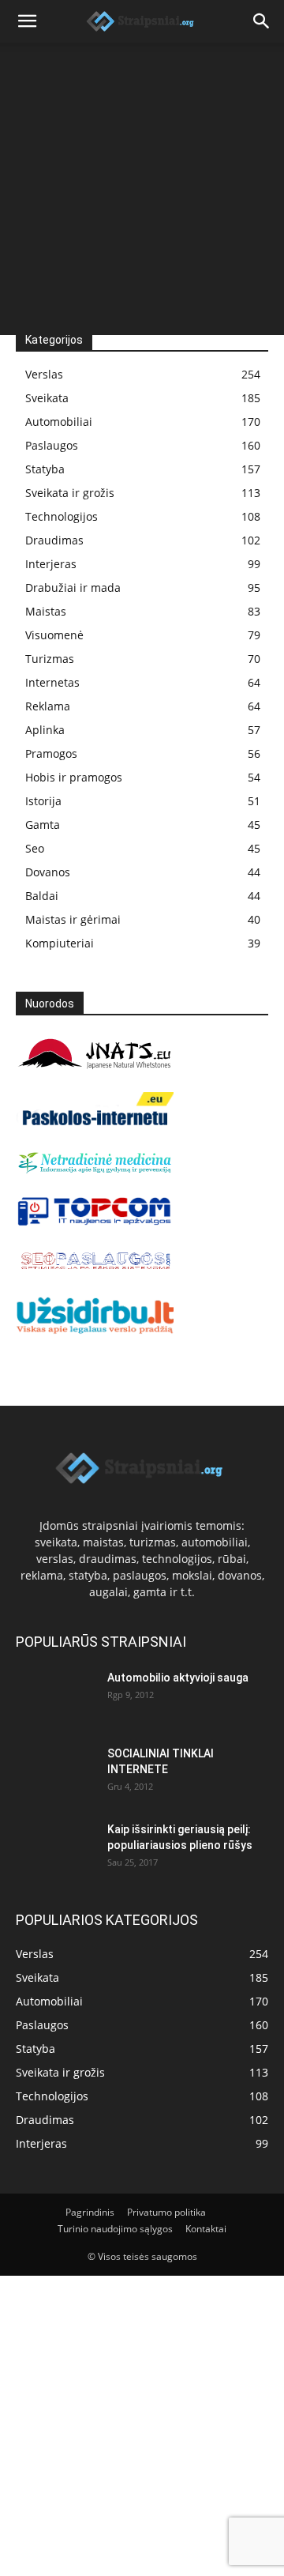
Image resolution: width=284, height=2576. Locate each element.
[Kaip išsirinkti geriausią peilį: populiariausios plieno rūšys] (55, 1849)
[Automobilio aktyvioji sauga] (55, 1697)
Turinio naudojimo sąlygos (115, 2229)
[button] (27, 21)
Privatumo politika (166, 2212)
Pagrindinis (90, 2212)
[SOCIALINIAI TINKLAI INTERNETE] (55, 1773)
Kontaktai (206, 2229)
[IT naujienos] (95, 1222)
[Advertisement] (142, 193)
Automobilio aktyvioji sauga (178, 1678)
